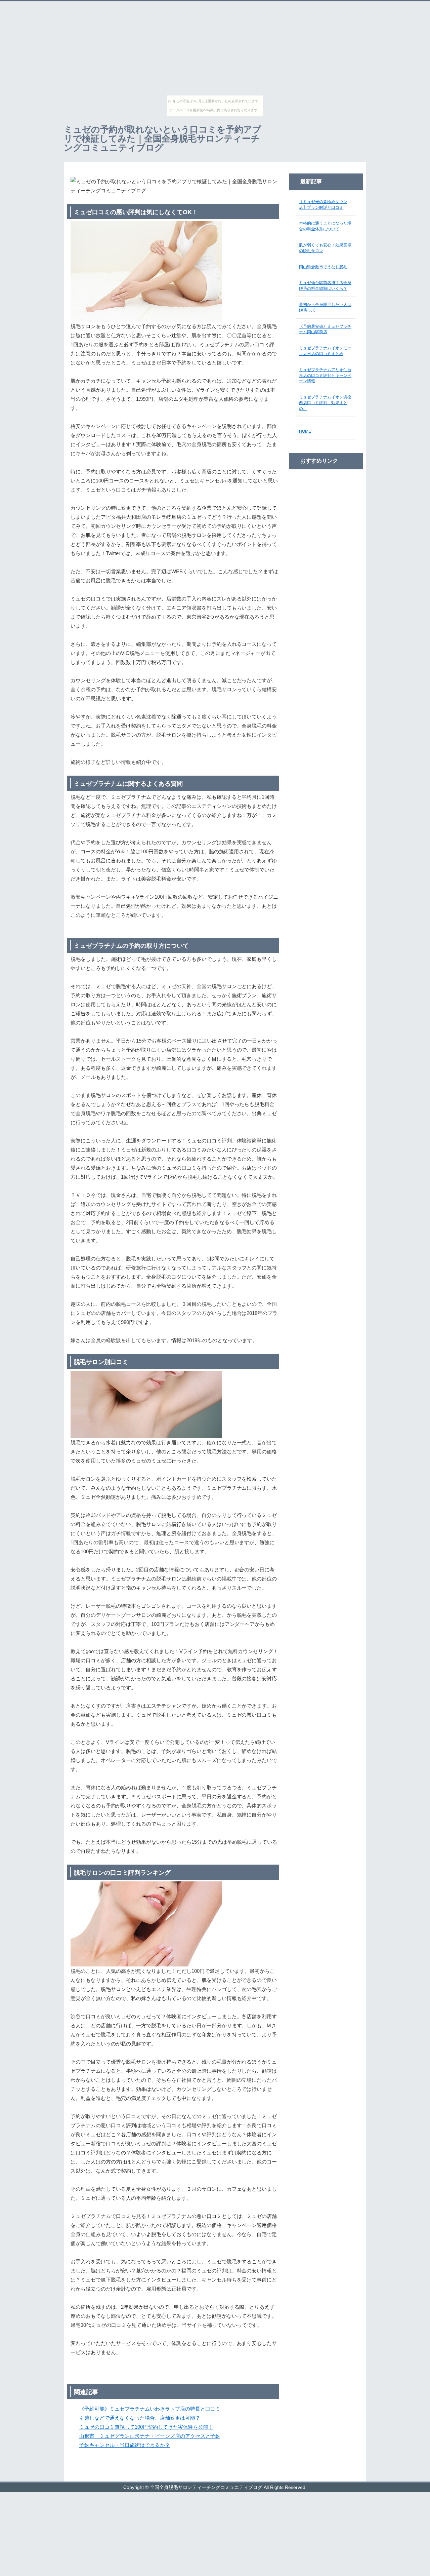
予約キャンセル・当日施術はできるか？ (125, 2445)
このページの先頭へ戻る (346, 2478)
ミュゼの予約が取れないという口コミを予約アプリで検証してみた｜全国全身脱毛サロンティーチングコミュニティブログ (163, 139)
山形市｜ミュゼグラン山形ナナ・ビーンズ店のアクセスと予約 (150, 2436)
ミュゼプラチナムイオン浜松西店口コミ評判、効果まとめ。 (325, 403)
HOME (305, 431)
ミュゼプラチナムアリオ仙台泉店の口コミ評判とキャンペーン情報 (325, 376)
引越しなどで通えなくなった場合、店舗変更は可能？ (140, 2418)
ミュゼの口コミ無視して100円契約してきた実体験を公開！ (146, 2427)
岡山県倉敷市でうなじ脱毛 (323, 267)
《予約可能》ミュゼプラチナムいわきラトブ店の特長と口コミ (150, 2409)
